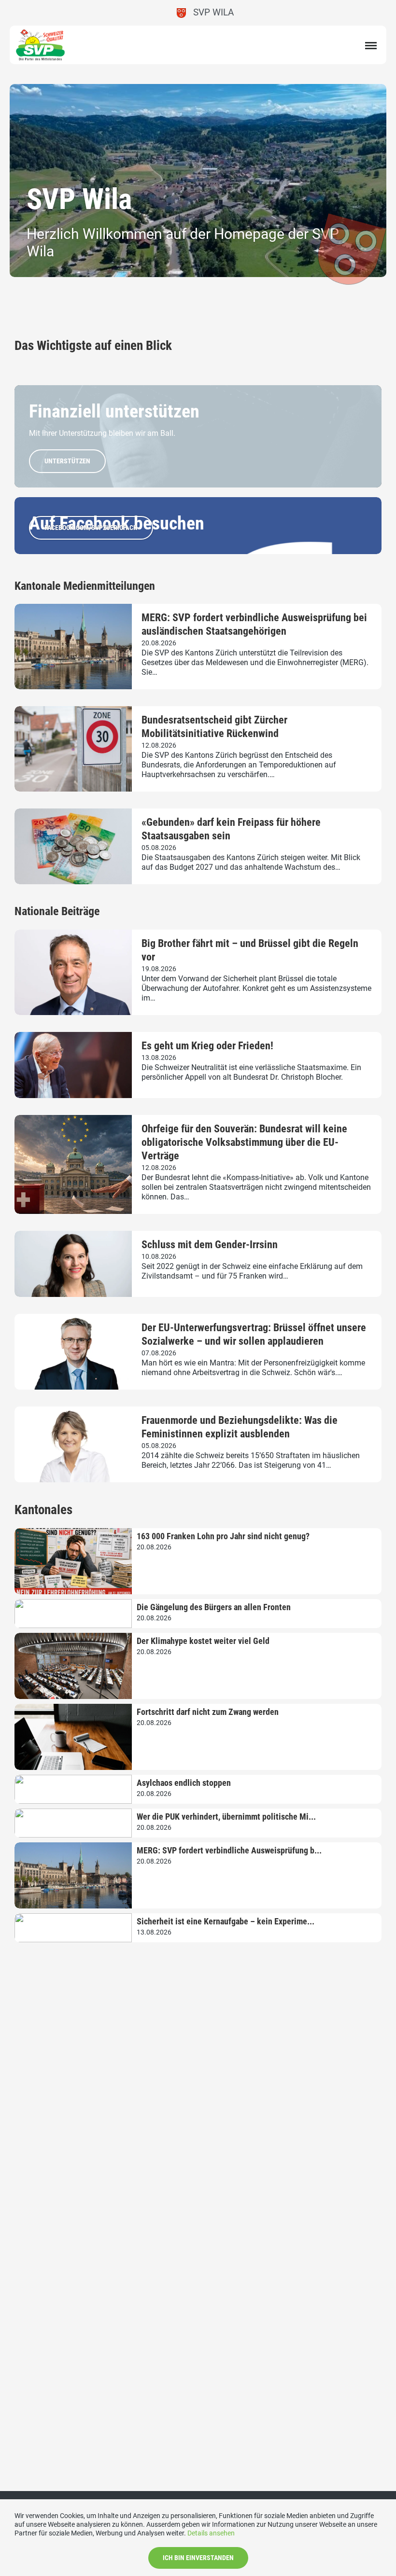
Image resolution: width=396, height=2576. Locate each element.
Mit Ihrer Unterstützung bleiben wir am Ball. (102, 433)
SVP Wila (210, 12)
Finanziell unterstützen (114, 411)
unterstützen (67, 461)
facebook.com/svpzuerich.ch (91, 528)
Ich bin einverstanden (198, 2558)
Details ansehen (211, 2533)
